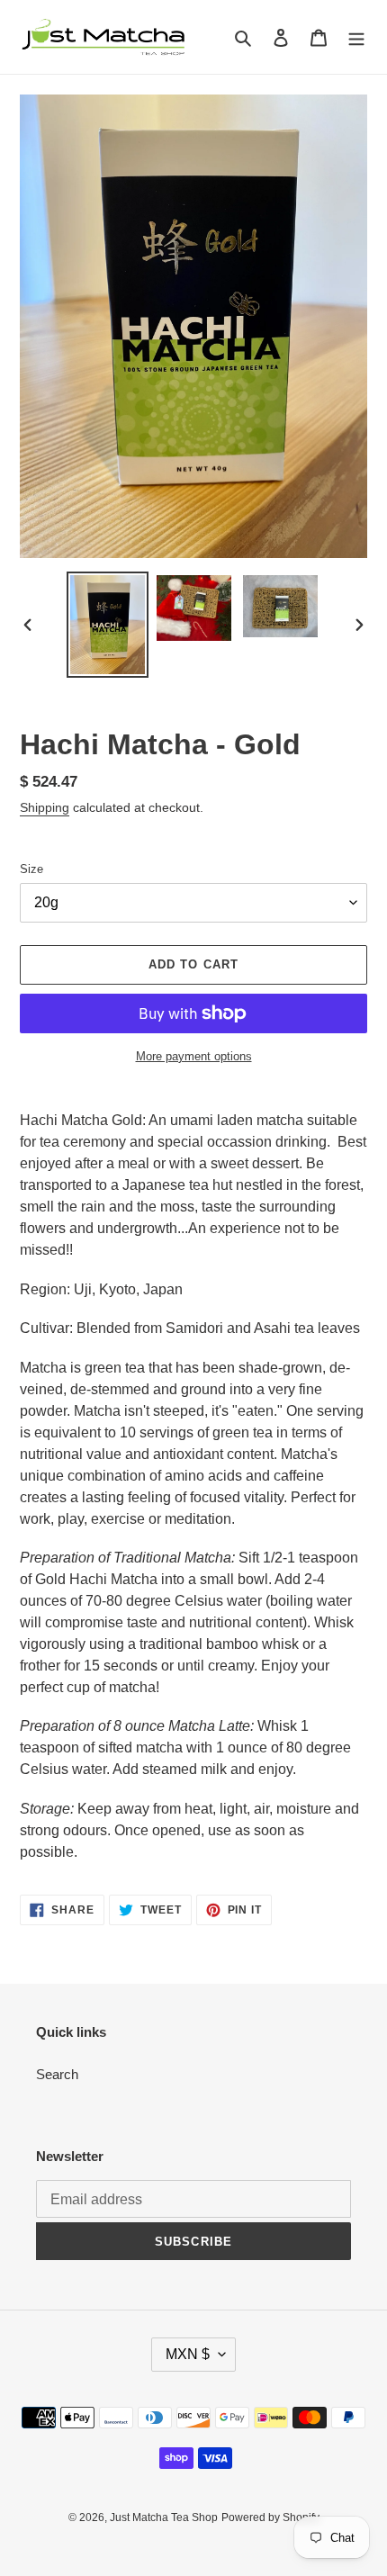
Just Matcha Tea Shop (164, 2517)
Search (57, 2074)
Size (31, 869)
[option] (108, 625)
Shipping (45, 807)
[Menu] (356, 37)
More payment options (194, 1056)
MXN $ (188, 2354)
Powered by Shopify (270, 2517)
